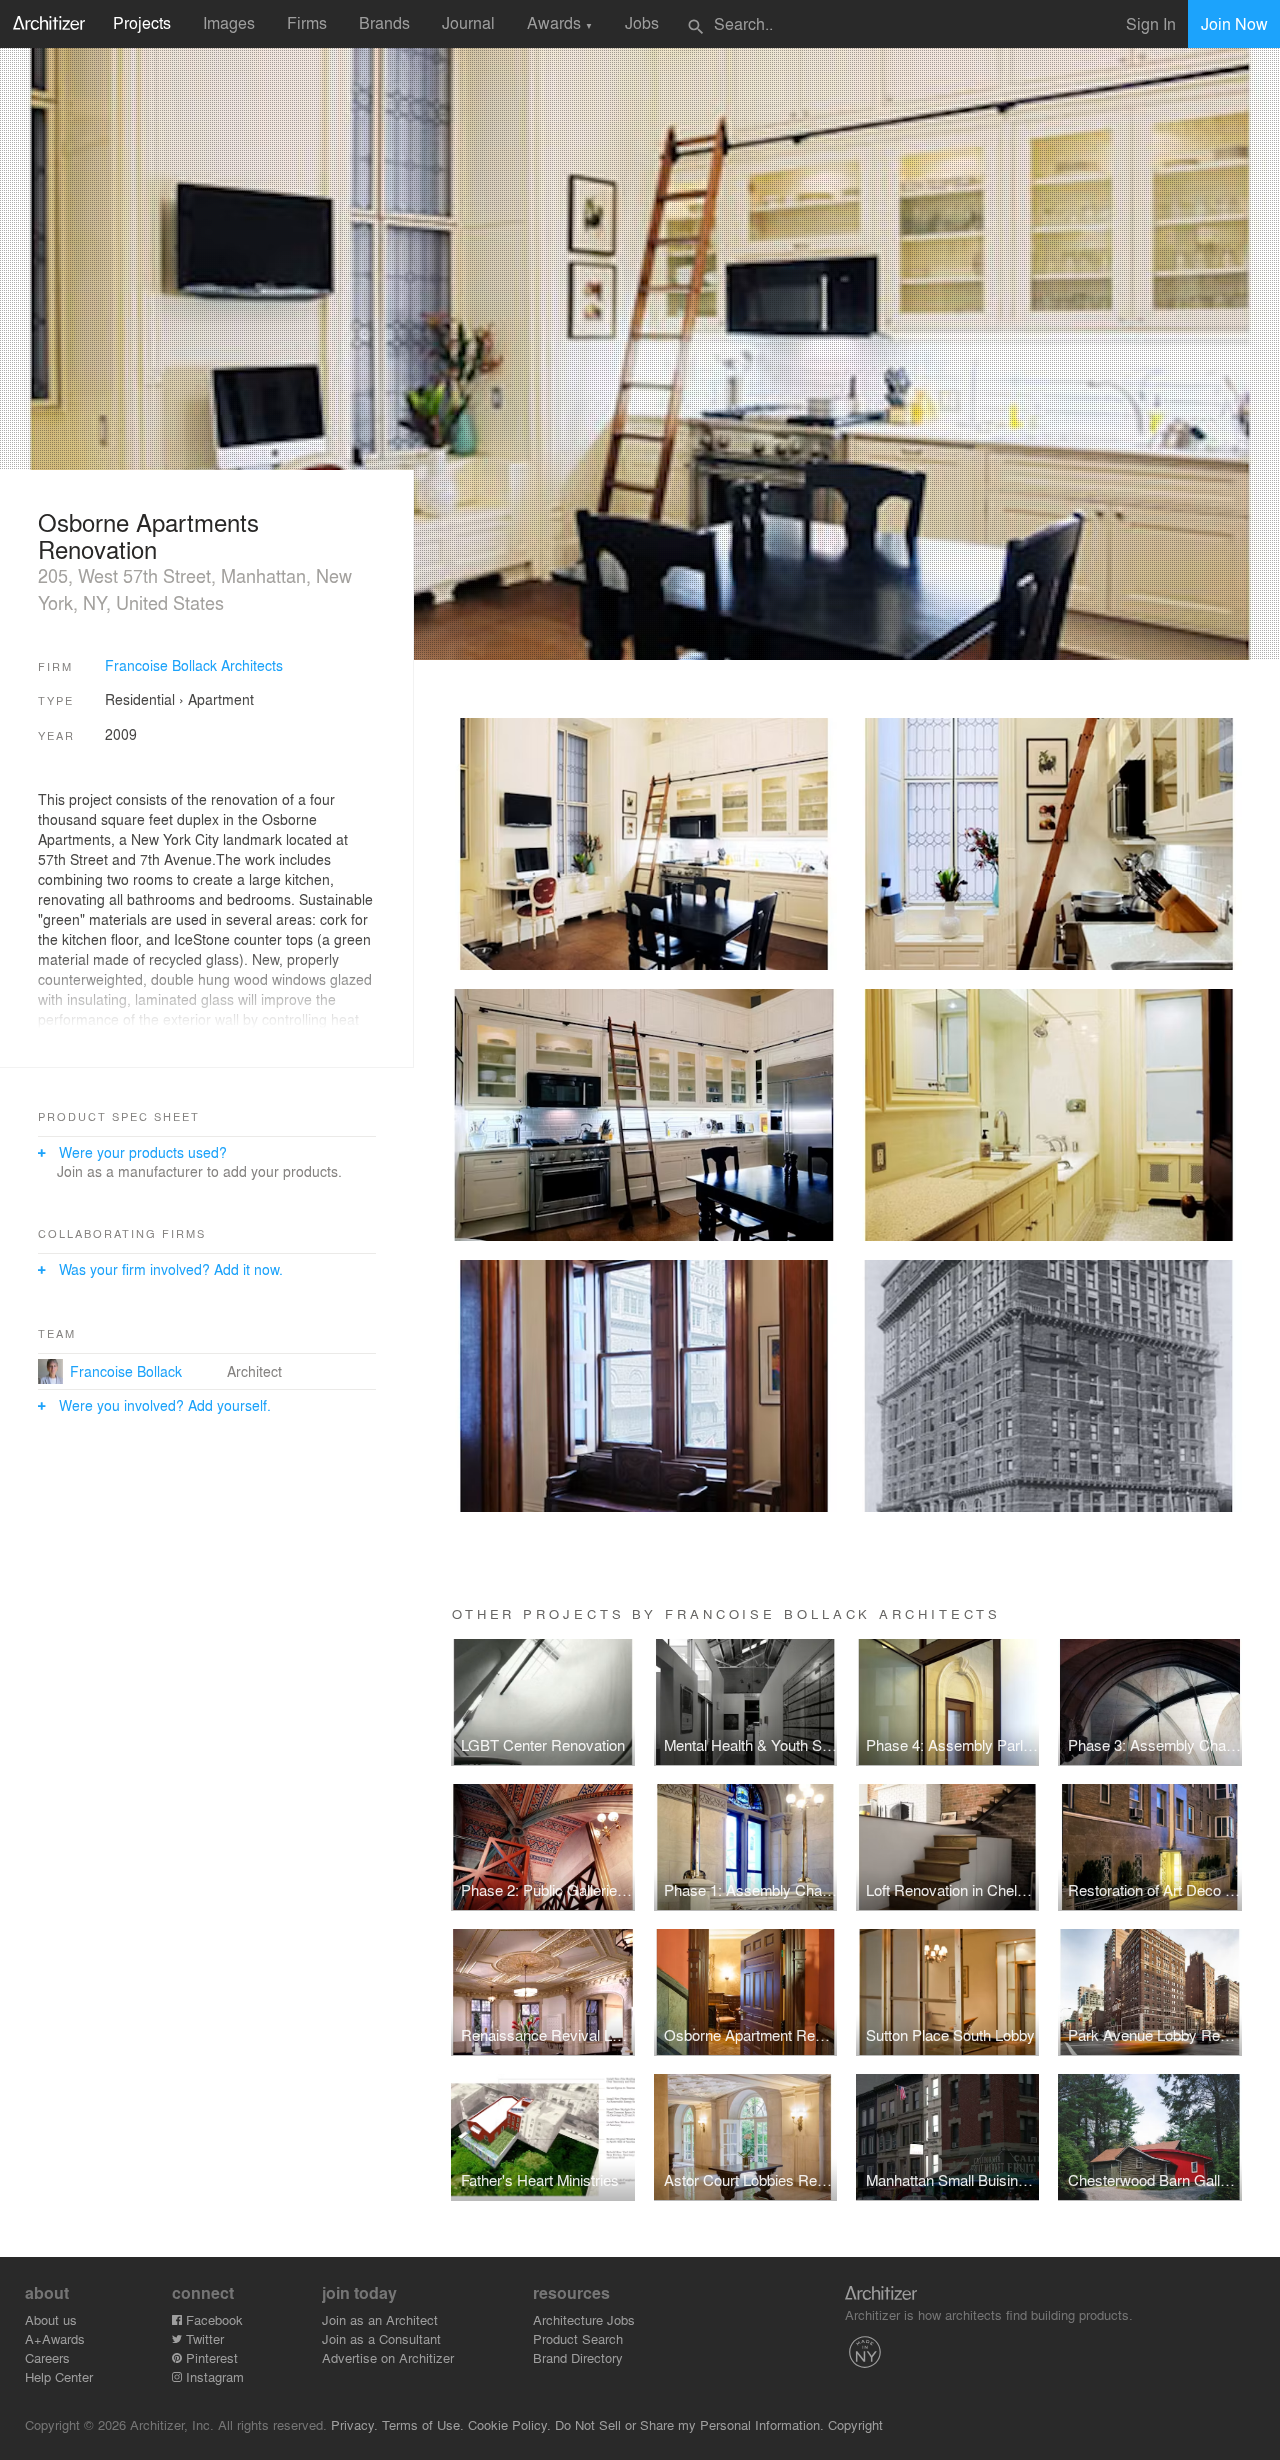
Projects (142, 22)
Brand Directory (578, 2357)
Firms (307, 22)
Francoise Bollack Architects (194, 665)
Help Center (59, 2376)
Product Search (578, 2338)
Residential (140, 699)
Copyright (855, 2424)
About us (51, 2319)
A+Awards (55, 2338)
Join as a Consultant (381, 2338)
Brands (384, 22)
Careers (47, 2357)
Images (229, 22)
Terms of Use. (423, 2424)
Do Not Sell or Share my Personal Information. (689, 2424)
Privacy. (354, 2424)
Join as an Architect (380, 2319)
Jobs (642, 22)
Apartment (221, 699)
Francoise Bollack (126, 1371)
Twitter (203, 2338)
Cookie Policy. (509, 2424)
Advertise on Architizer (388, 2357)
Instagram (213, 2376)
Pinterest (210, 2357)
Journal (468, 22)
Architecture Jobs (584, 2319)
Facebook (212, 2319)
